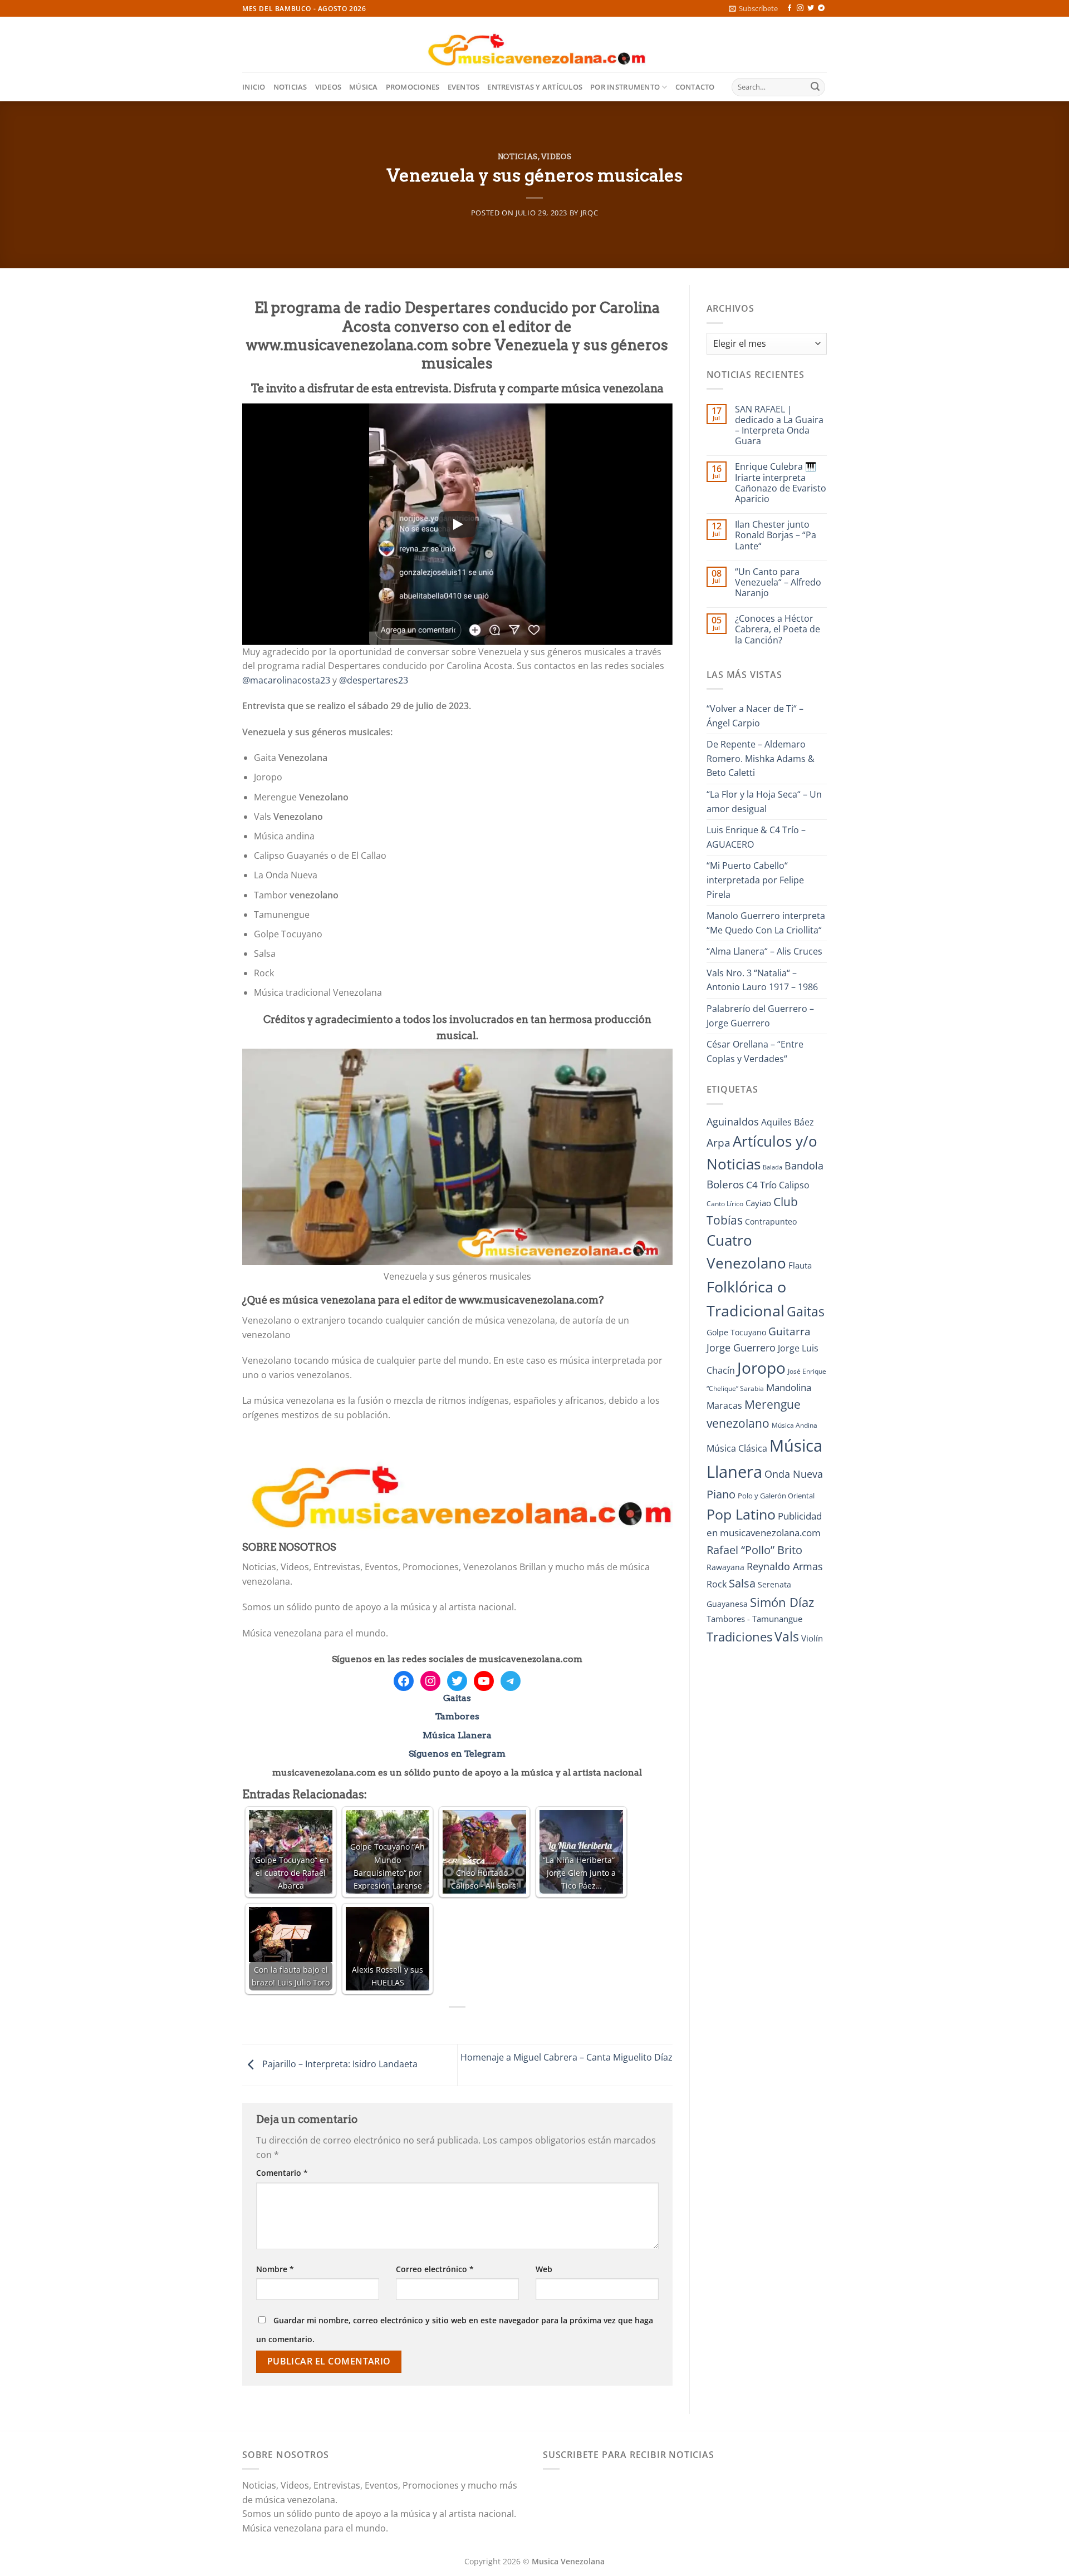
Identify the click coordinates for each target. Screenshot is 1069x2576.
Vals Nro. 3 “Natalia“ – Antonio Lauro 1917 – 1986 (762, 980)
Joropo (761, 1368)
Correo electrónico (435, 2269)
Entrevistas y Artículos (535, 87)
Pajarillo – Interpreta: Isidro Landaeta (339, 2064)
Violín (812, 1638)
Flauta (800, 1265)
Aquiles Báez (788, 1122)
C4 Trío (761, 1184)
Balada (773, 1167)
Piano (721, 1494)
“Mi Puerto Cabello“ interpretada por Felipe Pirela (755, 880)
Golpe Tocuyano (736, 1332)
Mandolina (789, 1387)
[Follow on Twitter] (811, 8)
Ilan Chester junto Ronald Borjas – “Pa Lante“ (776, 535)
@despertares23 (374, 680)
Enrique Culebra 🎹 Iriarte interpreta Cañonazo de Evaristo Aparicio (781, 483)
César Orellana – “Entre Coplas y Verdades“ (755, 1051)
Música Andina (795, 1425)
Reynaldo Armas (785, 1566)
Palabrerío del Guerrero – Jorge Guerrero (760, 1016)
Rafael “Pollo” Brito (754, 1550)
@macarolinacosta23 (286, 680)
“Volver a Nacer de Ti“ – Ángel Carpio (755, 716)
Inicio (254, 87)
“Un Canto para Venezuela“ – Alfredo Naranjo (778, 583)
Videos (328, 87)
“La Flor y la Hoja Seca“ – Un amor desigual (764, 802)
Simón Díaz (782, 1602)
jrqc (590, 213)
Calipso (794, 1185)
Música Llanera (457, 1735)
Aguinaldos (733, 1122)
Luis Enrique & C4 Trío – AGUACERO (756, 837)
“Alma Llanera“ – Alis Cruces (764, 951)
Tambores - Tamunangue (754, 1619)
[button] (753, 8)
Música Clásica (737, 1448)
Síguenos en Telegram (457, 1754)
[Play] (457, 524)
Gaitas (457, 1698)
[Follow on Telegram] (821, 8)
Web (544, 2269)
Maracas (724, 1405)
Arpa (719, 1142)
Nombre (275, 2269)
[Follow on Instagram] (800, 8)
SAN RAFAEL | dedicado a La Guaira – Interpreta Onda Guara (779, 426)
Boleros (725, 1184)
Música (364, 87)
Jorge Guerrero (741, 1348)
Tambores (457, 1716)
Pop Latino (741, 1514)
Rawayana (725, 1567)
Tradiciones (739, 1637)
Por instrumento (625, 87)
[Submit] (815, 87)
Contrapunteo (771, 1221)
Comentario (282, 2173)
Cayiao (758, 1203)
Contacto (695, 87)
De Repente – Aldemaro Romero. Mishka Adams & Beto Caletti (761, 758)
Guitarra (790, 1331)
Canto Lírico (725, 1204)
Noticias (290, 87)
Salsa (742, 1583)
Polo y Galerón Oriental (776, 1496)
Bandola (804, 1166)
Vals (787, 1636)
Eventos (464, 87)
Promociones (413, 87)
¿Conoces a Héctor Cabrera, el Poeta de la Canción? (778, 630)
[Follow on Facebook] (790, 8)
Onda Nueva (794, 1474)
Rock (717, 1584)
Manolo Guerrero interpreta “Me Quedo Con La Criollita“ (766, 923)
